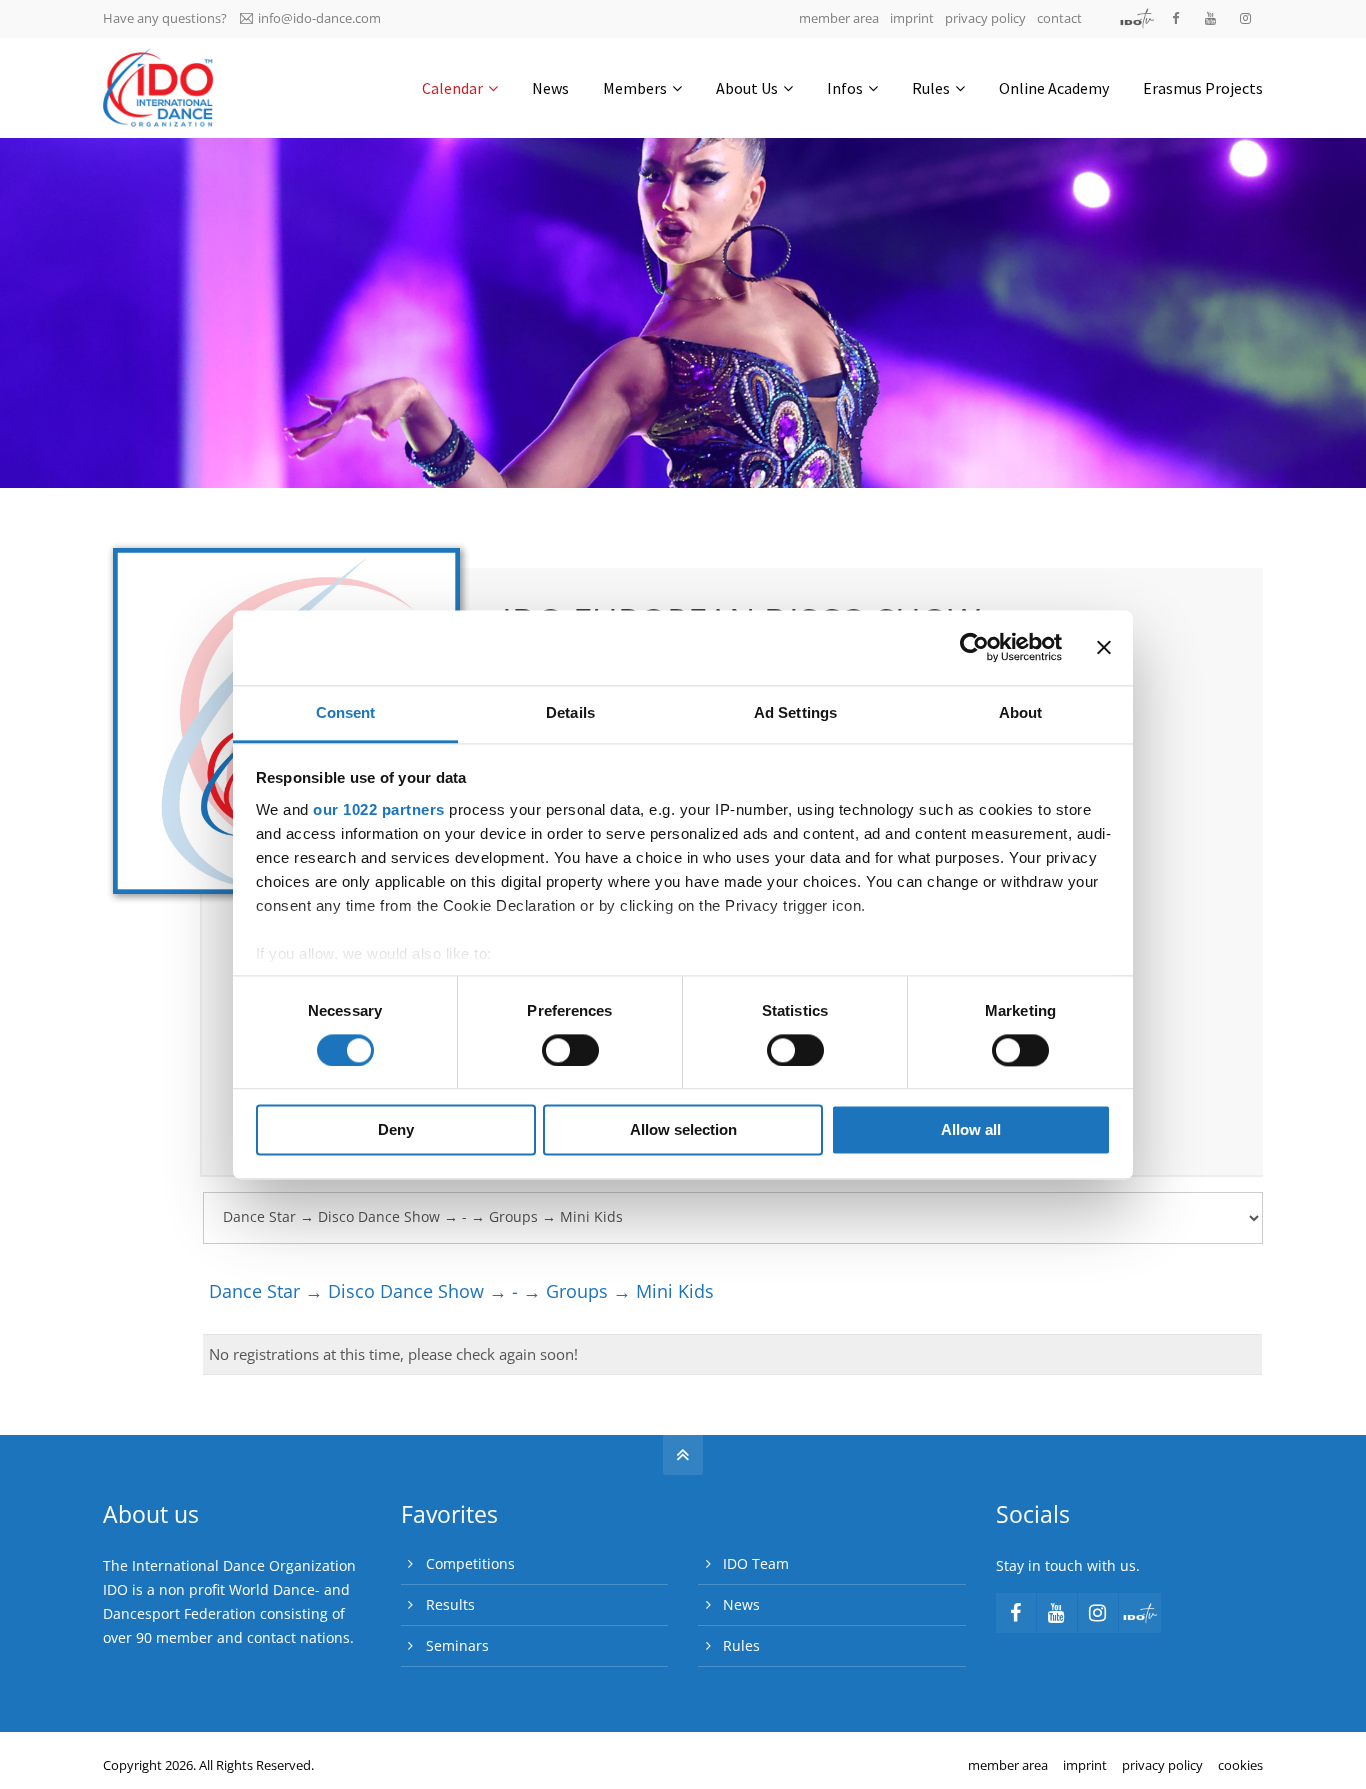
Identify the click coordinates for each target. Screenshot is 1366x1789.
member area (839, 18)
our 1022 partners (379, 809)
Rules (741, 1645)
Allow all (971, 1130)
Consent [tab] (346, 712)
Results (450, 1604)
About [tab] (1021, 712)
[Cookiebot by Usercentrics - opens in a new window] (974, 647)
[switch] (570, 1050)
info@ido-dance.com (319, 18)
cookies (1240, 1765)
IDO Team (756, 1563)
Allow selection (683, 1130)
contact (1059, 18)
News (741, 1604)
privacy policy (985, 18)
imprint (912, 18)
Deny (396, 1130)
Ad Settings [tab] (795, 712)
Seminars (457, 1645)
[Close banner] (1104, 647)
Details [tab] (570, 712)
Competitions (470, 1563)
